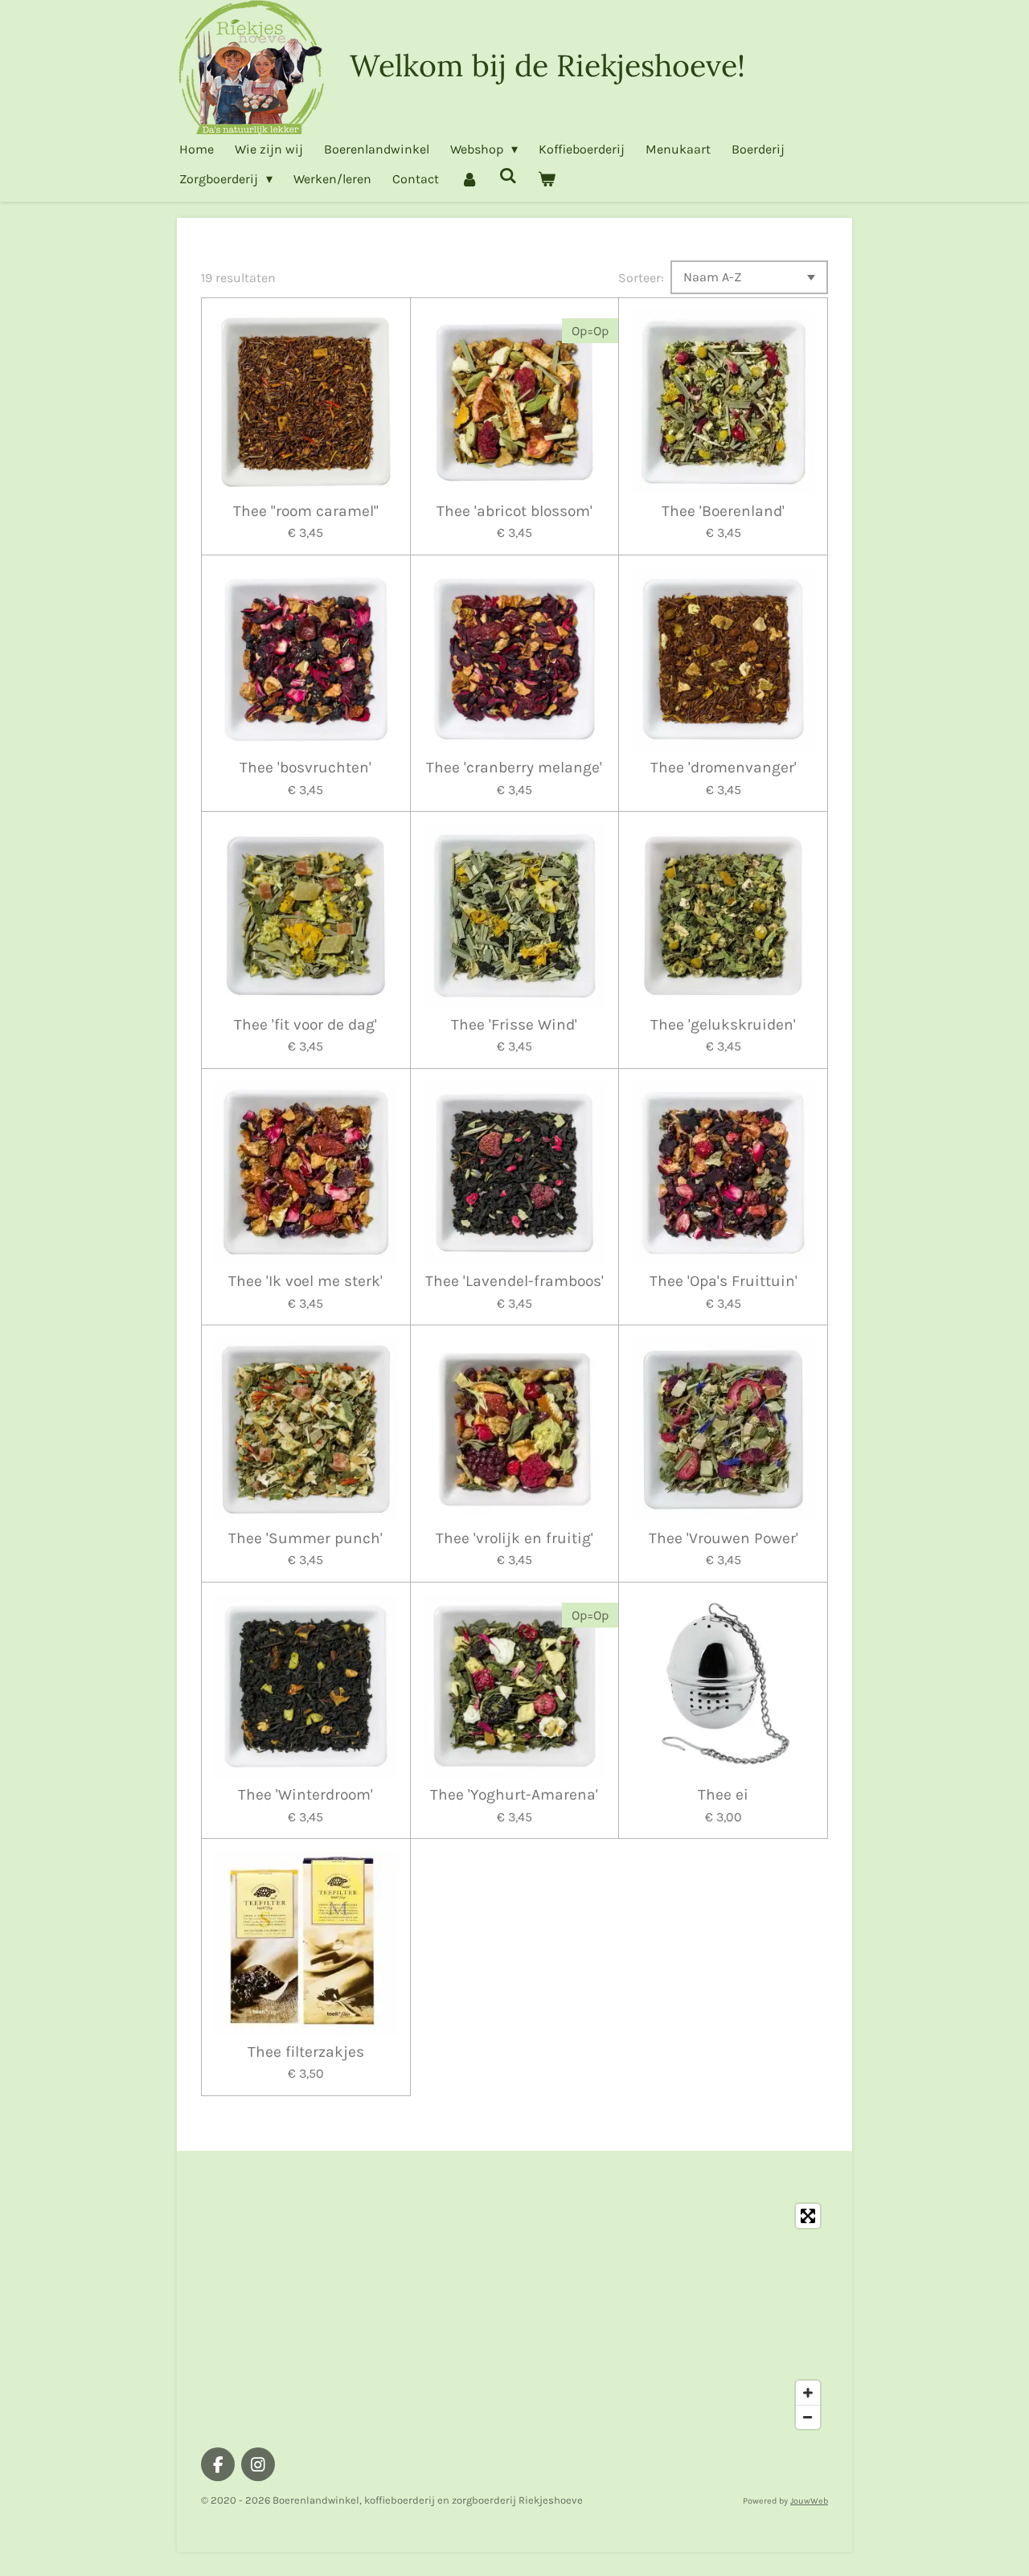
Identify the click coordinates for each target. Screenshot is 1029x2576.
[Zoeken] (508, 176)
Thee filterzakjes (306, 2052)
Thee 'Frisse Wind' (514, 1025)
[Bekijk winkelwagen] (547, 179)
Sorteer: (641, 278)
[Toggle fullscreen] (808, 2216)
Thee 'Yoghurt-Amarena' (514, 1795)
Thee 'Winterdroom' (305, 1795)
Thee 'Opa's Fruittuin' (724, 1281)
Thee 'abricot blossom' (514, 511)
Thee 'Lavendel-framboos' (514, 1281)
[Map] (514, 2316)
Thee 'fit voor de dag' (305, 1025)
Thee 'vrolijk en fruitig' (514, 1538)
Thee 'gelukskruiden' (723, 1025)
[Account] (469, 179)
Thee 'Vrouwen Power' (724, 1538)
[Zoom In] (808, 2393)
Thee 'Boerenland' (723, 511)
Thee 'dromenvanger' (724, 768)
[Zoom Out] (808, 2417)
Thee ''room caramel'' (306, 511)
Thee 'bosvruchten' (305, 768)
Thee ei (723, 1795)
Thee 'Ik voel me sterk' (305, 1281)
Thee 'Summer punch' (305, 1538)
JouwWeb (809, 2501)
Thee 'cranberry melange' (514, 768)
